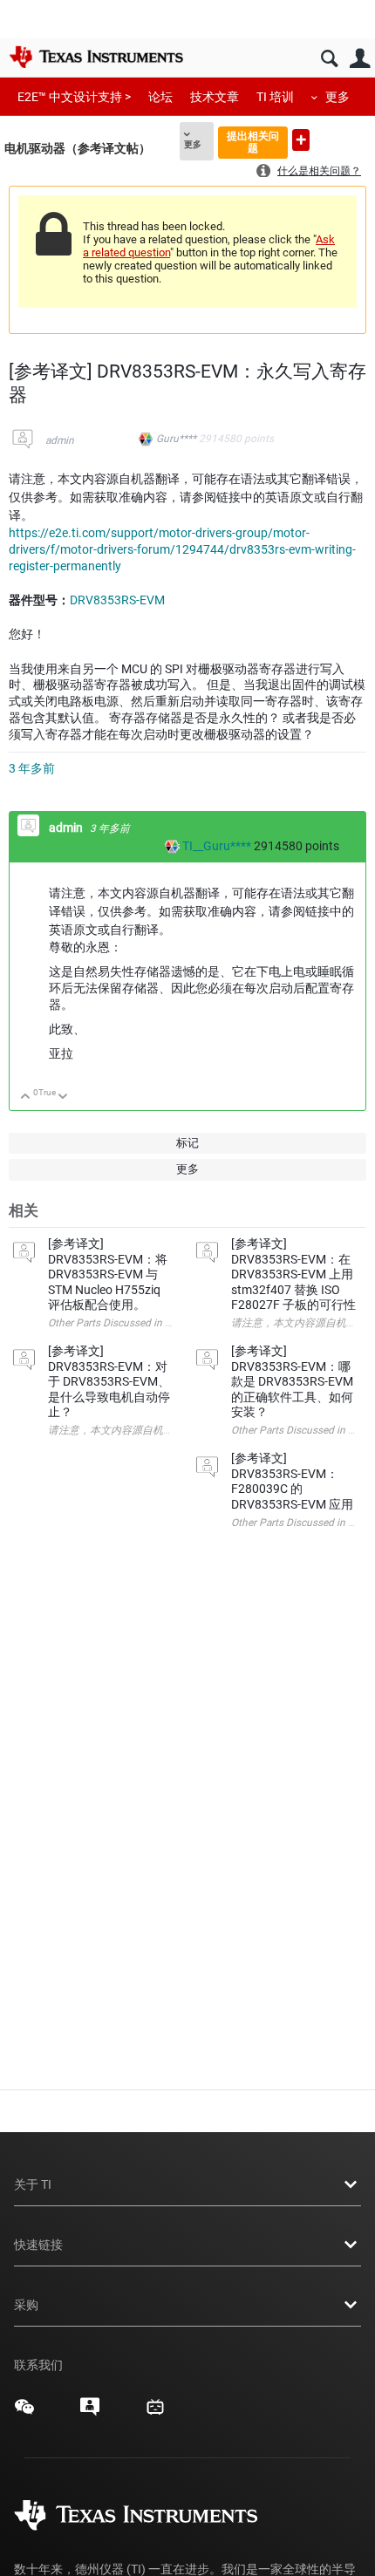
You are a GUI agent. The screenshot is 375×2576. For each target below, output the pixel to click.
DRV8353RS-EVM (117, 600)
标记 (187, 1143)
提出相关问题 (253, 142)
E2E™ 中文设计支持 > (74, 97)
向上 (26, 1097)
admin (60, 440)
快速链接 (38, 2245)
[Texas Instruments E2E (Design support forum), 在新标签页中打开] (90, 2413)
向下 (63, 1097)
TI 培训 (275, 97)
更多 (337, 97)
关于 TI (33, 2184)
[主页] (96, 57)
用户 (360, 59)
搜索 (329, 59)
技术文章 (215, 97)
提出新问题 (301, 140)
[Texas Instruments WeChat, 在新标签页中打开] (24, 2413)
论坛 (160, 97)
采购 (26, 2305)
